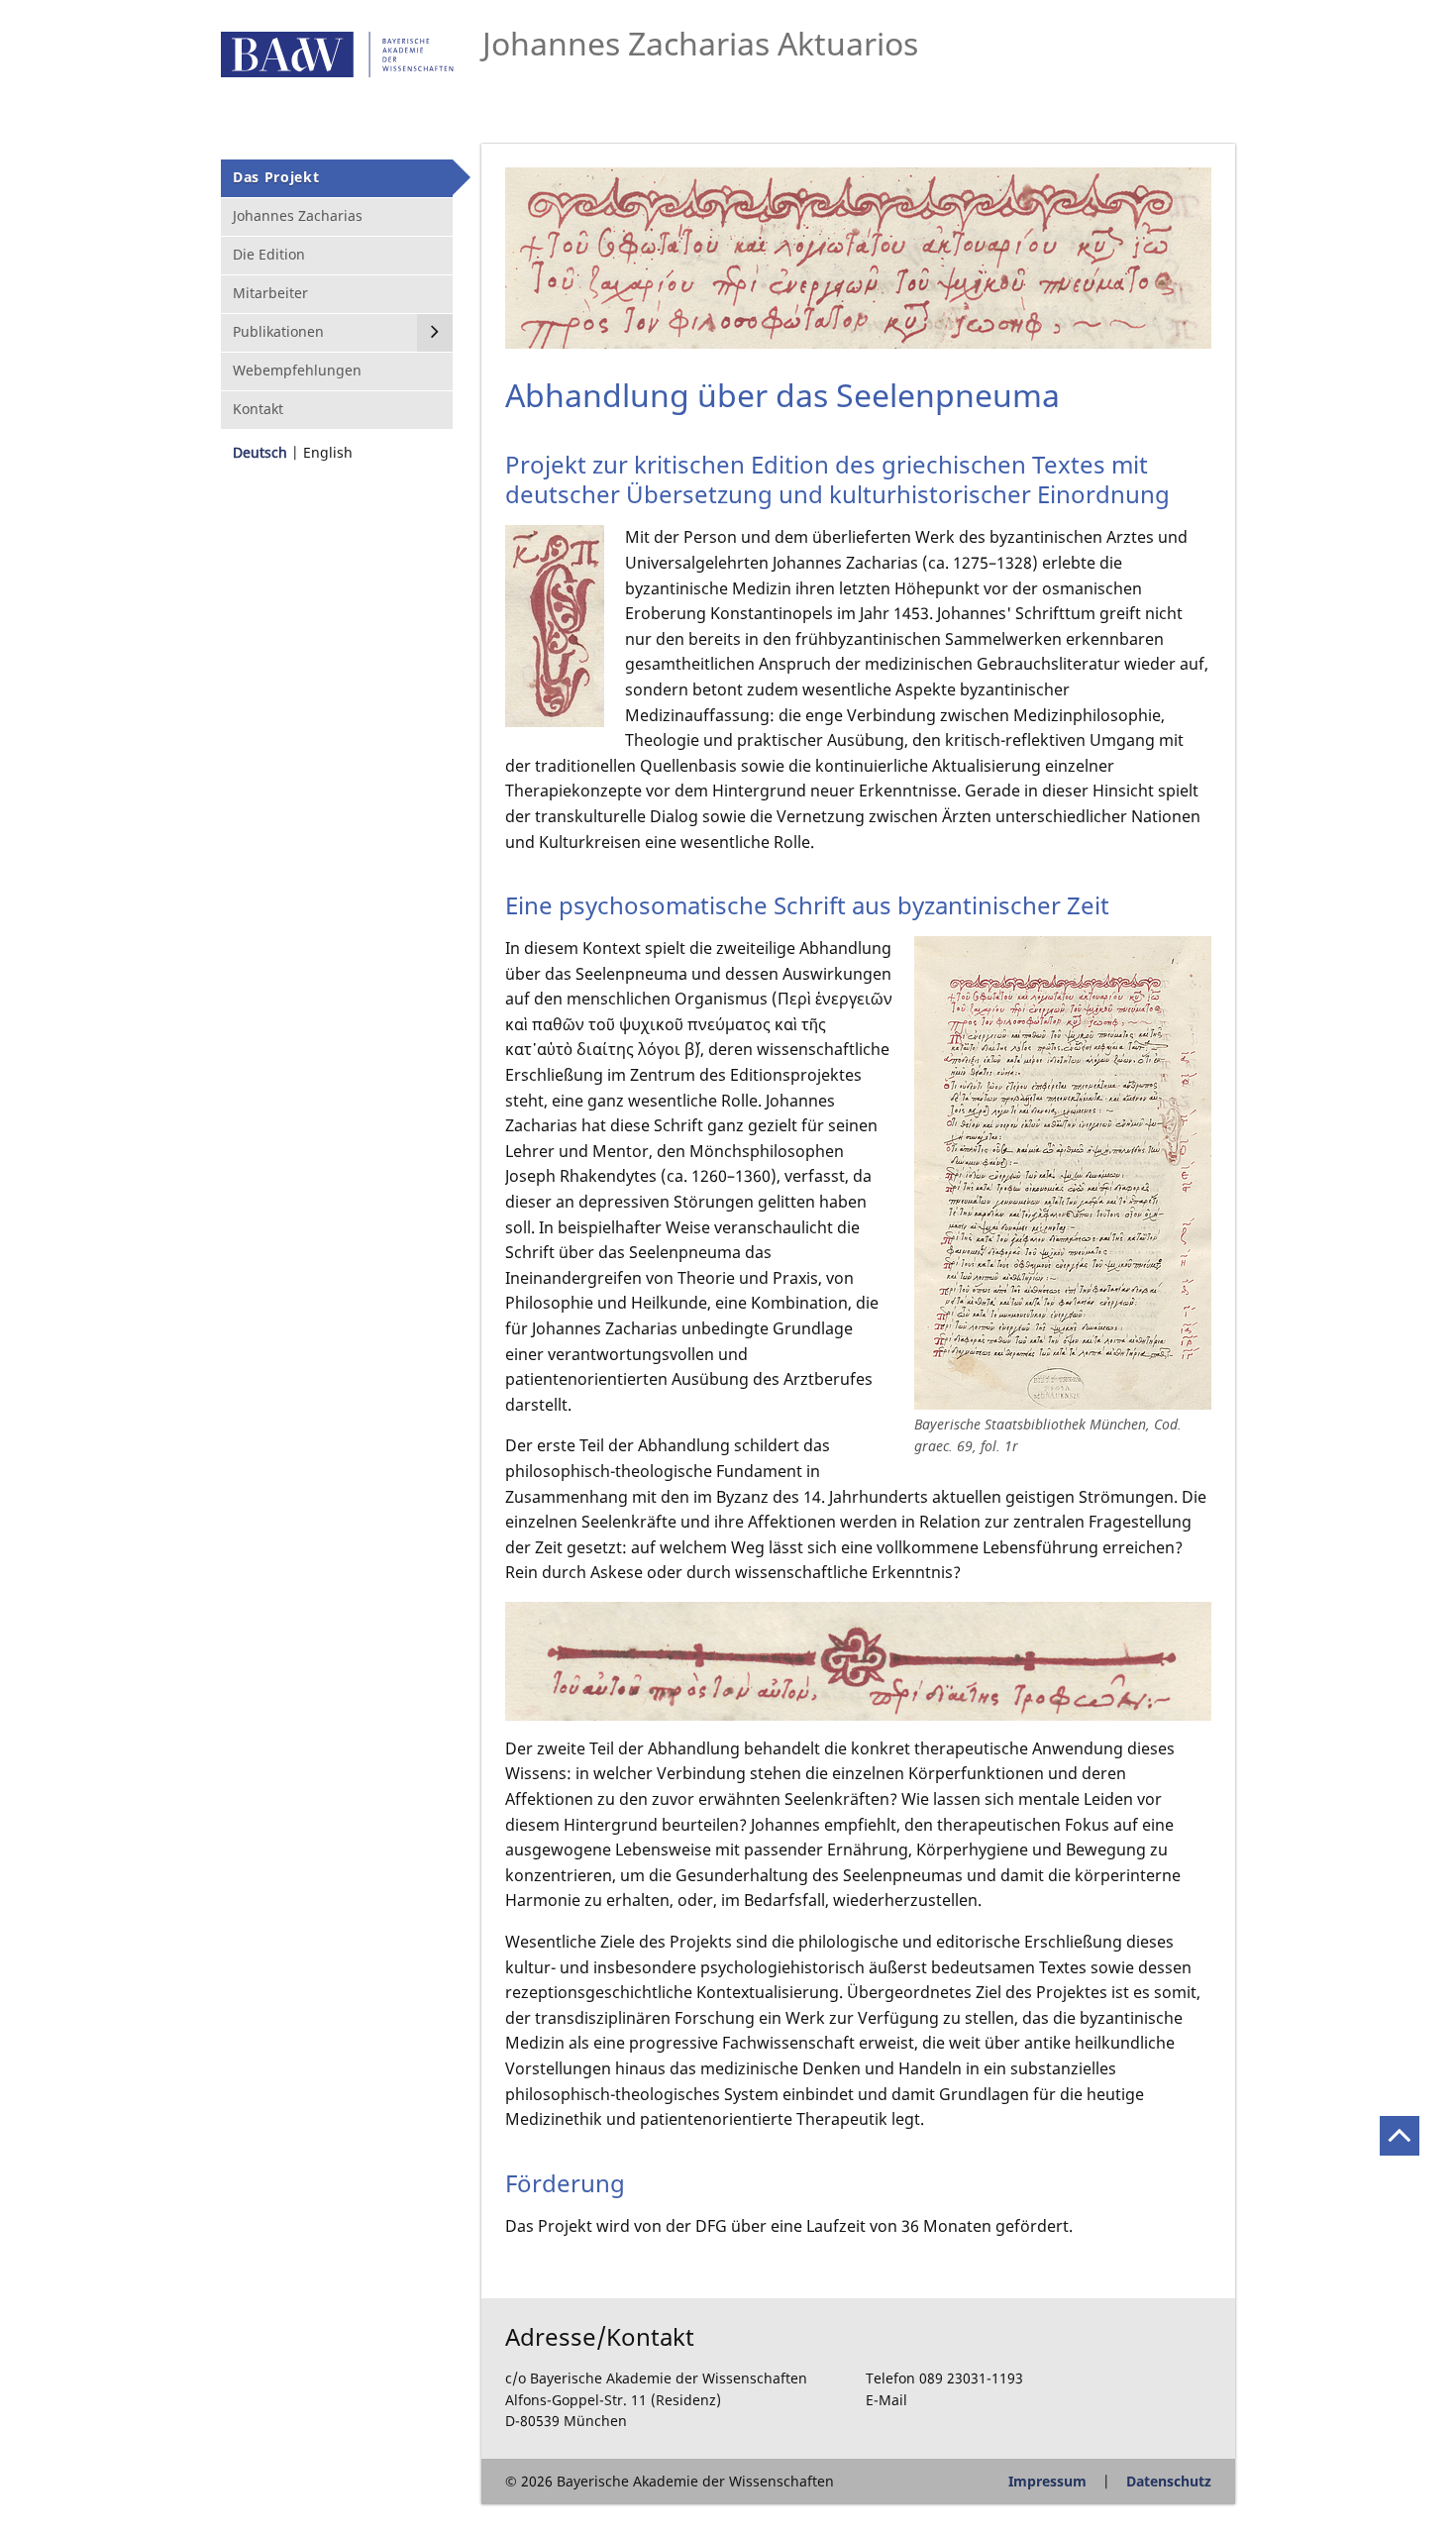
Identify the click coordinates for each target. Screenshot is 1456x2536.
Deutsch (260, 452)
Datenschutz (1169, 2481)
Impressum (1047, 2481)
